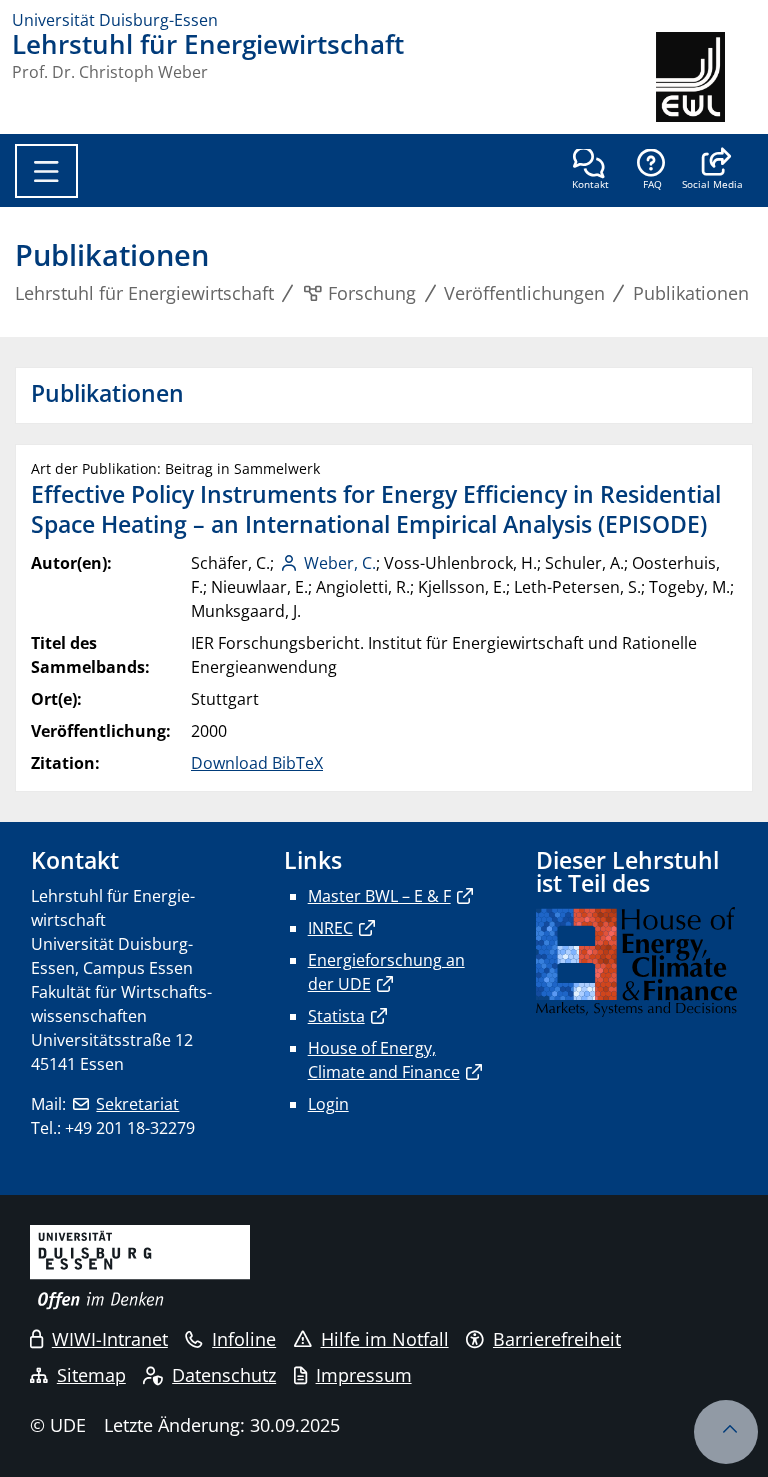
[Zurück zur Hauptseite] (706, 77)
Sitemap (91, 1375)
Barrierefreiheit (557, 1339)
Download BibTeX (257, 763)
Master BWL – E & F (379, 896)
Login (328, 1104)
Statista (336, 1016)
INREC (330, 928)
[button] (712, 171)
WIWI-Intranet (110, 1339)
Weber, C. (340, 563)
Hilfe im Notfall (385, 1339)
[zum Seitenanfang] (726, 1432)
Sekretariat (137, 1104)
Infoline (244, 1339)
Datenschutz (224, 1375)
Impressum (364, 1375)
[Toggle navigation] (46, 171)
